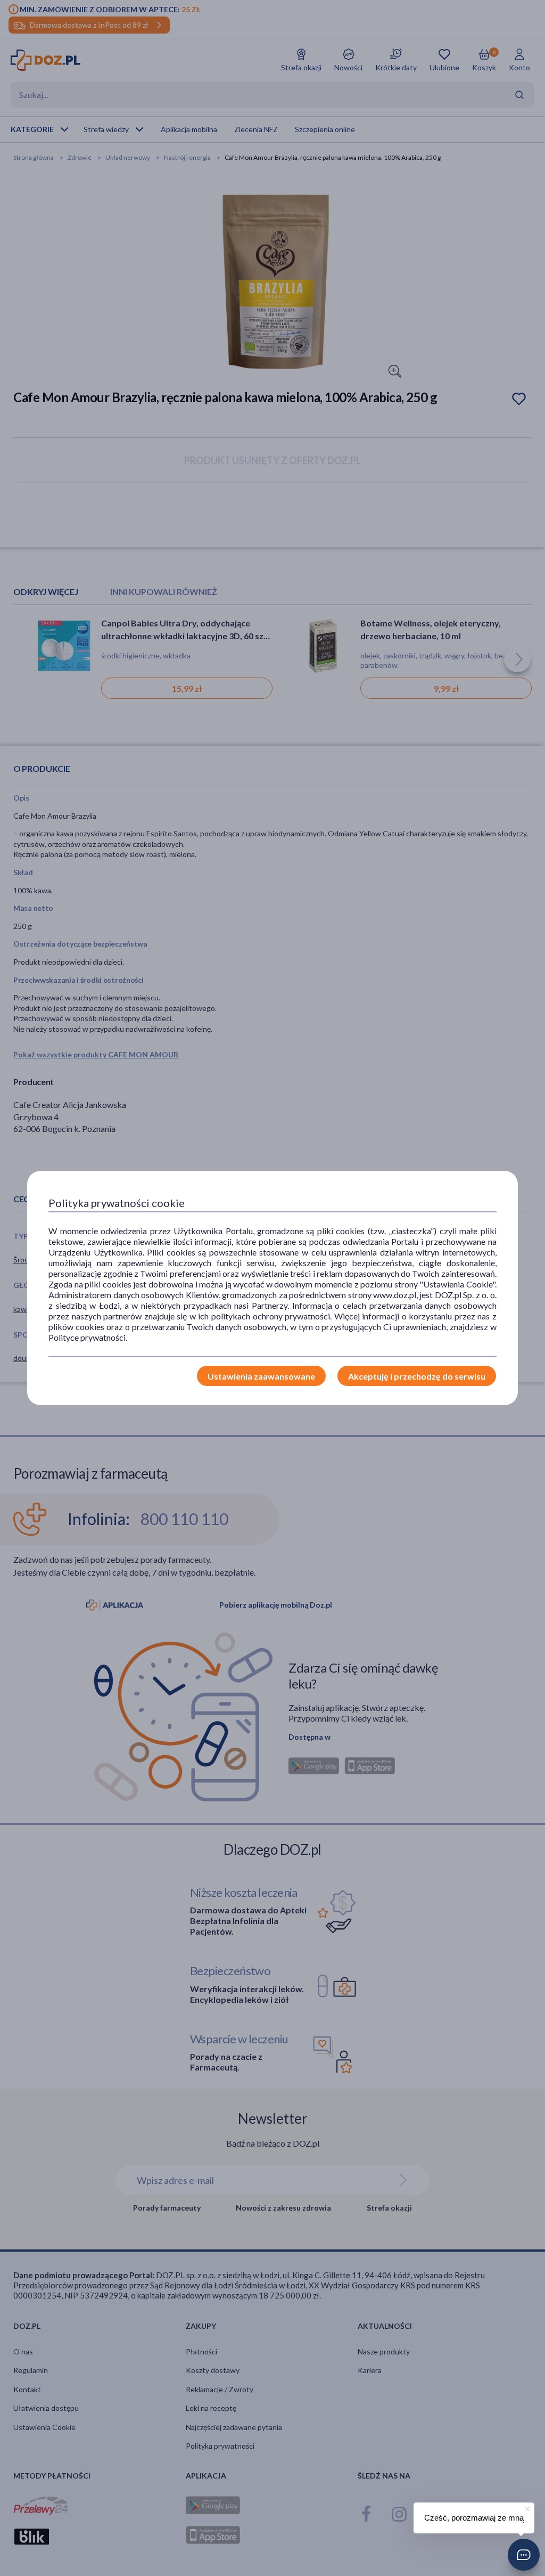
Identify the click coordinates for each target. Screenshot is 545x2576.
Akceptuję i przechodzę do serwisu (417, 1376)
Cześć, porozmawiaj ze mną (474, 2518)
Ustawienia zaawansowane (261, 1376)
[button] (524, 2555)
